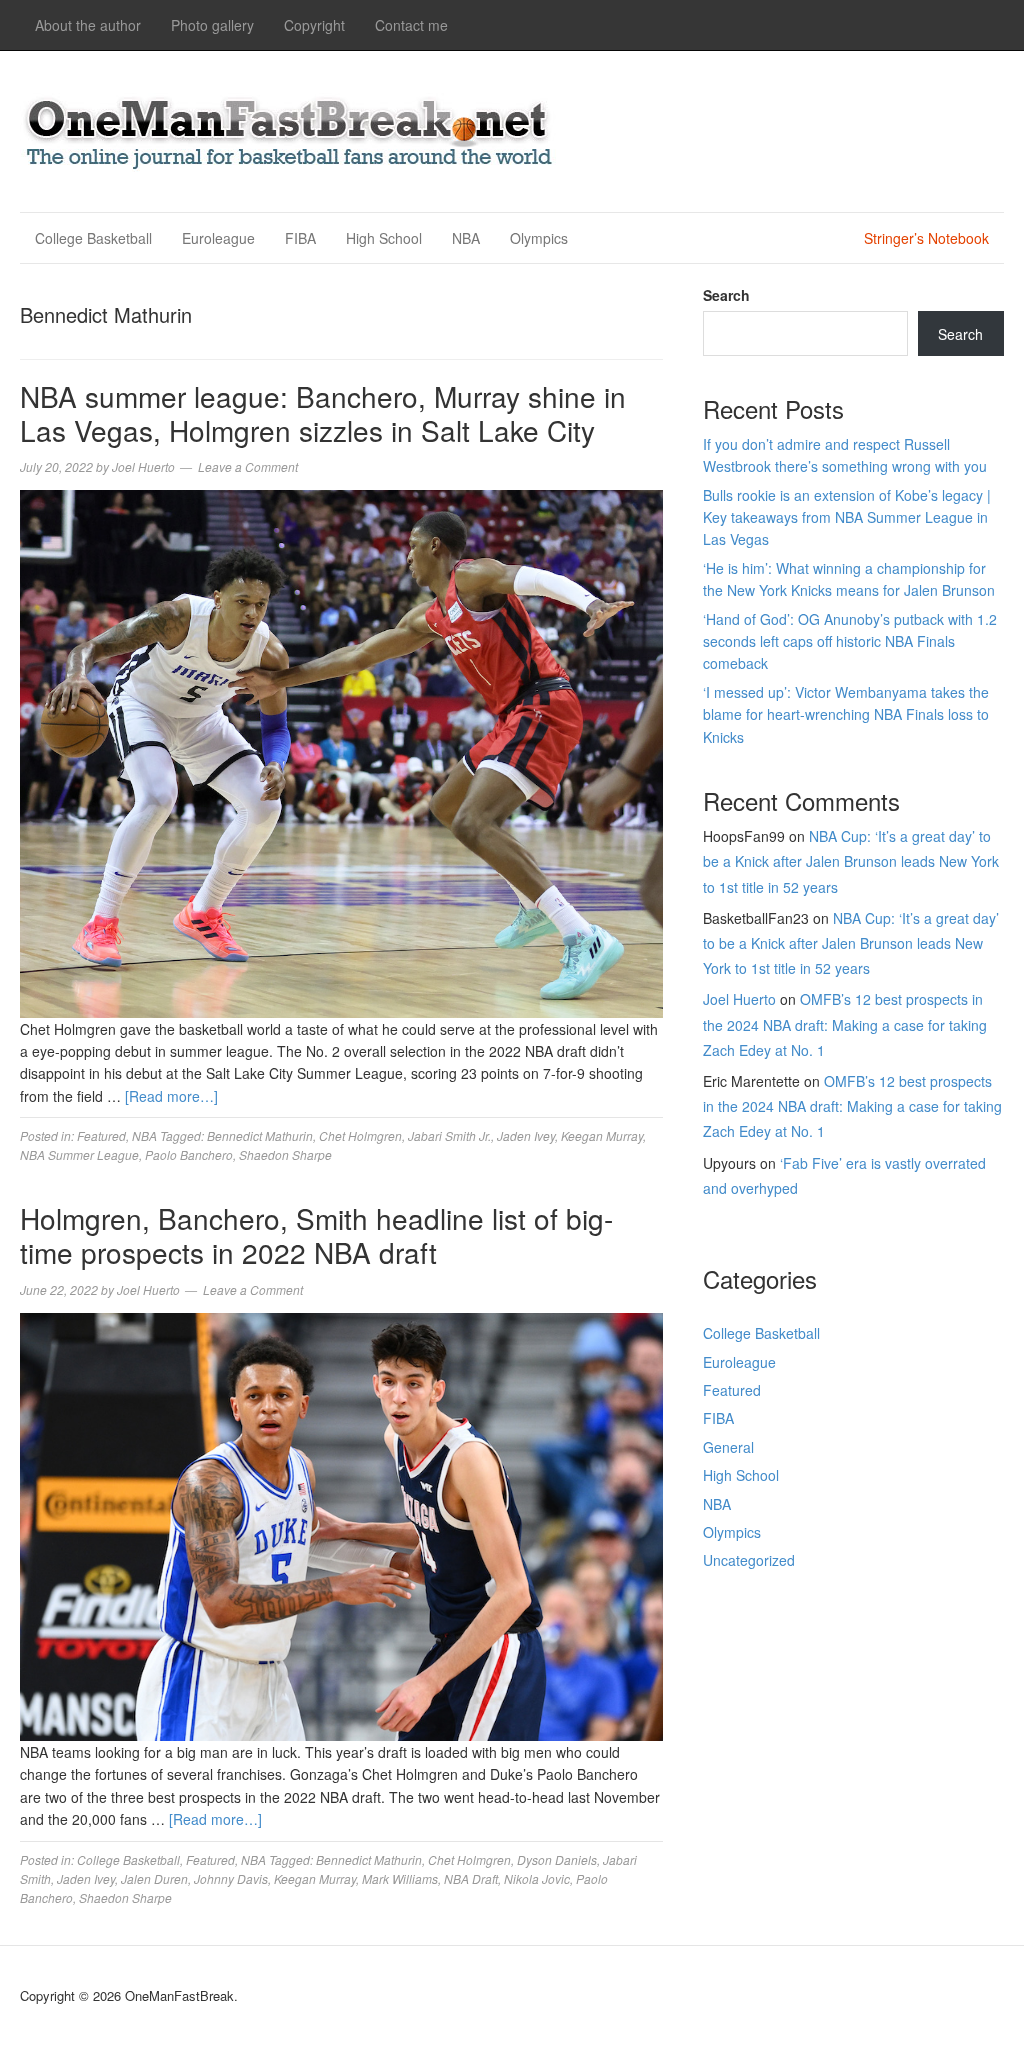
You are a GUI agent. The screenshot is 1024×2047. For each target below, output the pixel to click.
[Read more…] (171, 1096)
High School (384, 238)
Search (726, 295)
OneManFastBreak (290, 128)
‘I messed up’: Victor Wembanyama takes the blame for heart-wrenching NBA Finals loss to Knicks (846, 714)
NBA (466, 238)
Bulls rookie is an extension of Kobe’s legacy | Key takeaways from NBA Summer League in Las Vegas (847, 517)
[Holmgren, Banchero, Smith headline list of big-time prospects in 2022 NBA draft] (341, 1525)
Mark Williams (400, 1878)
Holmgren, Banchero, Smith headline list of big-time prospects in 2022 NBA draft (316, 1235)
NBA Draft (471, 1878)
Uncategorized (749, 1560)
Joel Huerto (739, 999)
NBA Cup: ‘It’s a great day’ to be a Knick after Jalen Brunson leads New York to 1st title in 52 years (851, 861)
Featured (101, 1135)
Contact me (411, 25)
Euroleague (218, 238)
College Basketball (93, 238)
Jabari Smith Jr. (449, 1135)
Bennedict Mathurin (260, 1135)
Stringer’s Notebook (926, 238)
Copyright (314, 25)
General (728, 1447)
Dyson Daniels (557, 1859)
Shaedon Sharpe (285, 1154)
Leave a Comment (248, 466)
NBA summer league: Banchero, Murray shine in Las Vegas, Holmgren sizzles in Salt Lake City (323, 413)
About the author (88, 25)
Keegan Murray (602, 1135)
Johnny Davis (231, 1878)
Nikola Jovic (537, 1878)
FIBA (300, 238)
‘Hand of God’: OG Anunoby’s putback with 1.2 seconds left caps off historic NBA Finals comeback (850, 641)
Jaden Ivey (526, 1135)
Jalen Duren (154, 1878)
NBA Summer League (79, 1154)
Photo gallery (212, 25)
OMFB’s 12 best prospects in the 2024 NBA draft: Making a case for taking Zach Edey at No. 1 (845, 1024)
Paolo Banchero (189, 1154)
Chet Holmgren (360, 1135)
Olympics (539, 238)
